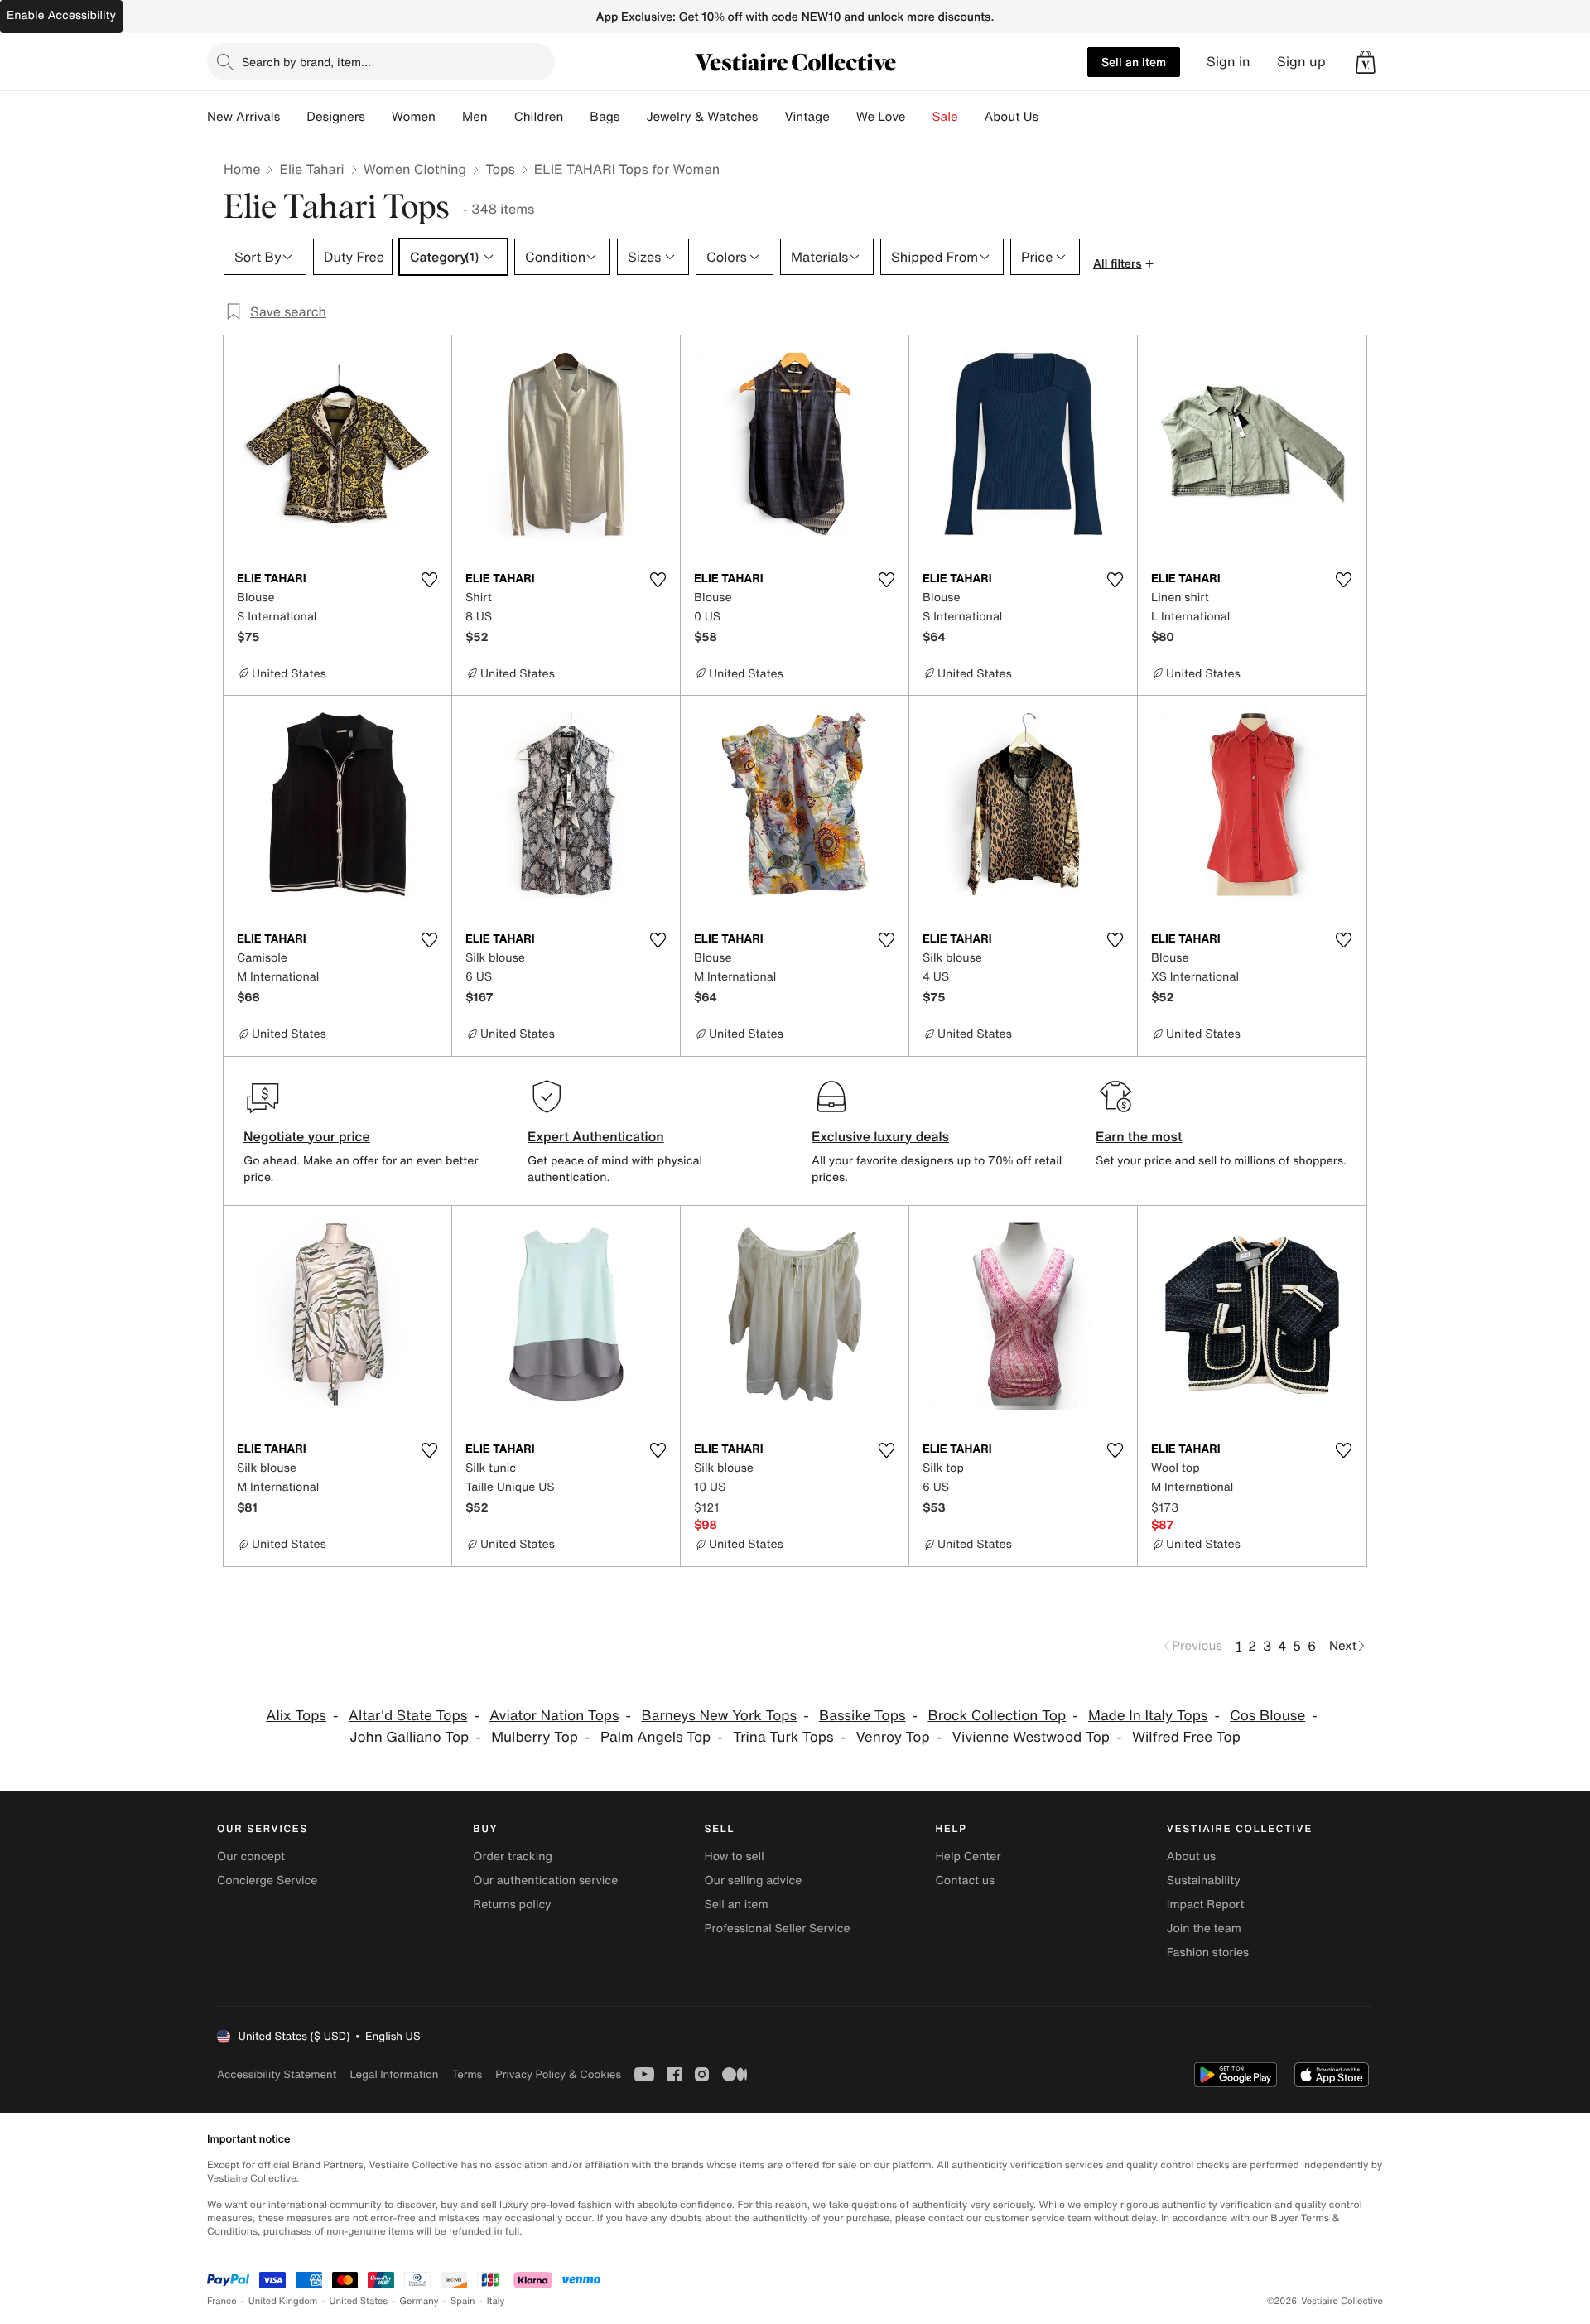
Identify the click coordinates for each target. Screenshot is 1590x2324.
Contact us (966, 1880)
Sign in (1229, 62)
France (222, 2301)
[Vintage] (843, 117)
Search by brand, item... (306, 62)
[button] (1366, 62)
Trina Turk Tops (783, 1737)
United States (359, 2301)
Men (475, 117)
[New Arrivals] (293, 117)
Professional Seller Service (777, 1929)
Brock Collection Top (997, 1716)
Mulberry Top (535, 1737)
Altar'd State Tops (408, 1716)
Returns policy (512, 1905)
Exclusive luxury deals (880, 1136)
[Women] (449, 117)
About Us (1012, 117)
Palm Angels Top (655, 1737)
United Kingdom (283, 2301)
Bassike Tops (862, 1716)
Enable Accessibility (61, 15)
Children (539, 117)
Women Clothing (415, 169)
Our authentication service (545, 1880)
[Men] (501, 117)
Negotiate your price (307, 1136)
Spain (463, 2301)
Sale (945, 117)
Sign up (1301, 62)
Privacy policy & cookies (558, 2074)
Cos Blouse (1267, 1716)
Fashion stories (1208, 1953)
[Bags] (633, 117)
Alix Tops (296, 1716)
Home (242, 169)
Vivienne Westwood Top (1031, 1737)
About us (1191, 1856)
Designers (336, 117)
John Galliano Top (409, 1737)
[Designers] (378, 117)
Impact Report (1206, 1905)
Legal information (394, 2074)
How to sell (734, 1856)
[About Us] (1052, 117)
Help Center (968, 1856)
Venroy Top (892, 1737)
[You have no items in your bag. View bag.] (1366, 62)
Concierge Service (267, 1880)
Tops (500, 169)
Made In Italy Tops (1148, 1716)
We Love (881, 117)
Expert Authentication (596, 1136)
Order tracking (513, 1856)
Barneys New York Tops (719, 1716)
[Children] (576, 117)
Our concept (251, 1856)
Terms (467, 2074)
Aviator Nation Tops (554, 1716)
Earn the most (1139, 1136)
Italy (496, 2301)
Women (414, 117)
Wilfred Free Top (1186, 1737)
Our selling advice (753, 1880)
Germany (419, 2301)
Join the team (1204, 1929)
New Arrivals (243, 117)
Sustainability (1204, 1880)
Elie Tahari (311, 169)
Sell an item (1134, 62)
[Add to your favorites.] (429, 580)
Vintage (807, 117)
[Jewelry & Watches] (771, 117)
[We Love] (919, 117)
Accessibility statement (277, 2074)
